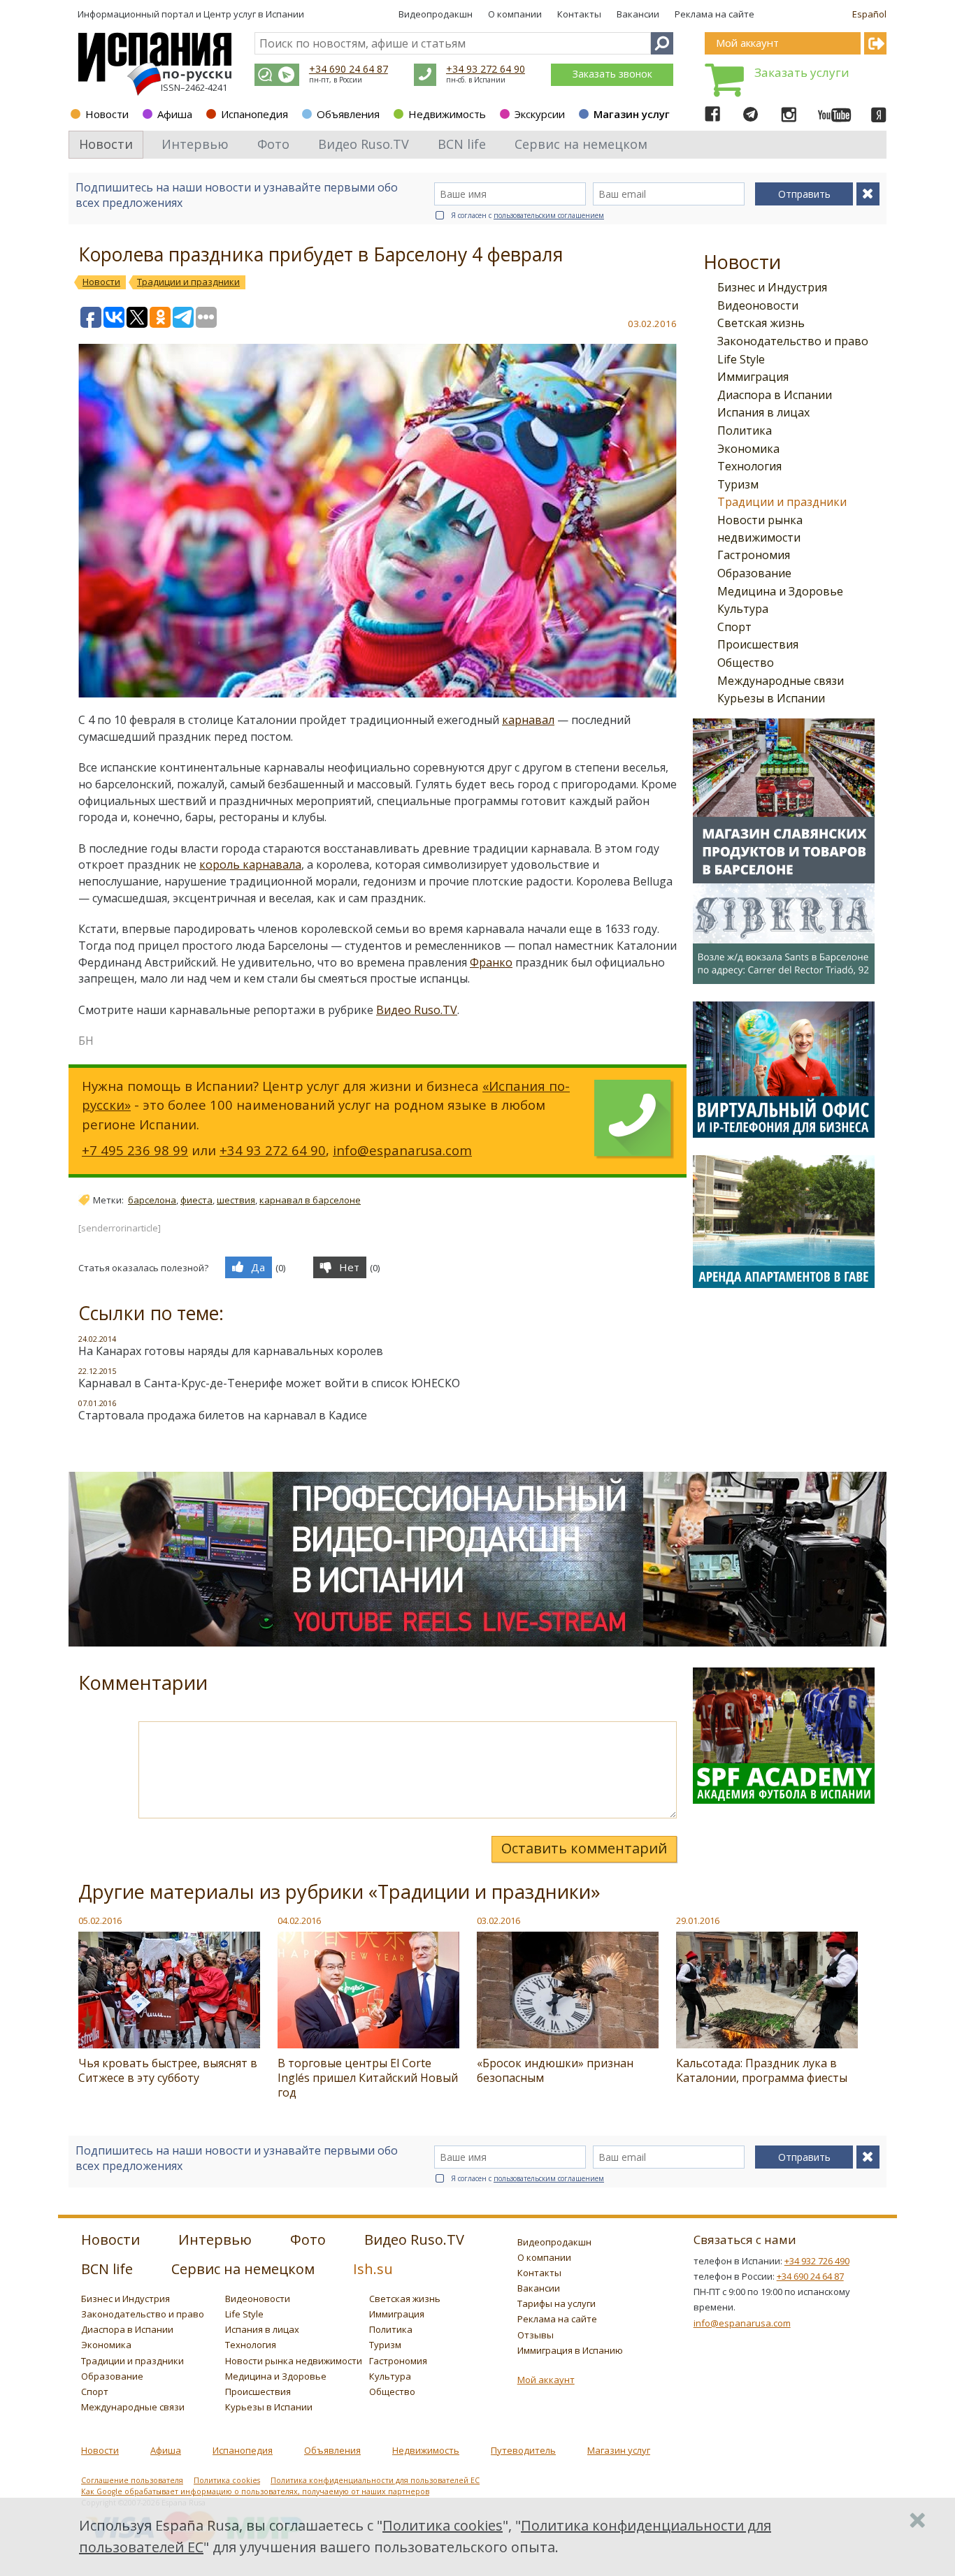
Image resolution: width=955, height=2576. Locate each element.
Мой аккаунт (546, 2380)
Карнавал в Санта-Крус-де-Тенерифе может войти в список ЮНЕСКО (269, 1383)
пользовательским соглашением (549, 215)
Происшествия (758, 644)
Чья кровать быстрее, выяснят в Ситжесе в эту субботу (168, 2070)
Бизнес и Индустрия (772, 287)
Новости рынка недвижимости (294, 2361)
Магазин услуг (632, 114)
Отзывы (536, 2335)
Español (869, 14)
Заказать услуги (802, 72)
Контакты (579, 14)
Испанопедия (254, 114)
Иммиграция (753, 377)
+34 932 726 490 (817, 2261)
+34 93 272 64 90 (486, 69)
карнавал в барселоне (310, 1200)
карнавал (528, 720)
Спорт (734, 627)
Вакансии (638, 14)
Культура (743, 609)
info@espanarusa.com (402, 1150)
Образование (754, 573)
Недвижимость (447, 114)
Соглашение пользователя (132, 2480)
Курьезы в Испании (771, 698)
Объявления (348, 114)
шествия (236, 1200)
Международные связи (781, 681)
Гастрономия (754, 555)
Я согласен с (527, 215)
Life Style (741, 359)
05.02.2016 (100, 1920)
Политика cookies (227, 2480)
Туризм (738, 484)
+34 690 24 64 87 (349, 69)
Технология (749, 466)
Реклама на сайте (715, 14)
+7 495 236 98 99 (135, 1150)
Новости (107, 114)
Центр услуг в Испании (254, 14)
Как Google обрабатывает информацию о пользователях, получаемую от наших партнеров (255, 2491)
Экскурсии (540, 114)
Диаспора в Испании (775, 395)
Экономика (748, 449)
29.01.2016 (698, 1920)
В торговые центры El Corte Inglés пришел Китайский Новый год (368, 2078)
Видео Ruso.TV (417, 1010)
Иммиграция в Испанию (570, 2350)
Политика (745, 430)
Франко (491, 962)
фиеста (196, 1200)
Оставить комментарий (584, 1848)
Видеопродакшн (436, 14)
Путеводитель (523, 2450)
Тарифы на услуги (557, 2303)
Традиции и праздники (782, 502)
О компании (515, 14)
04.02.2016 (299, 1920)
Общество (746, 663)
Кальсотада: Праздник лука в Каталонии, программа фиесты (762, 2070)
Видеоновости (758, 305)
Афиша (175, 114)
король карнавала (250, 864)
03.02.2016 (498, 1920)
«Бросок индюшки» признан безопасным (555, 2070)
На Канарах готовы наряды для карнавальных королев (231, 1351)
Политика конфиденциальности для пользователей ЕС (375, 2480)
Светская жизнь (761, 323)
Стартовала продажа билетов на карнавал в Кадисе (223, 1415)
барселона (152, 1200)
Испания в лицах (763, 412)
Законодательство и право (793, 341)
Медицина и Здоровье (780, 591)
